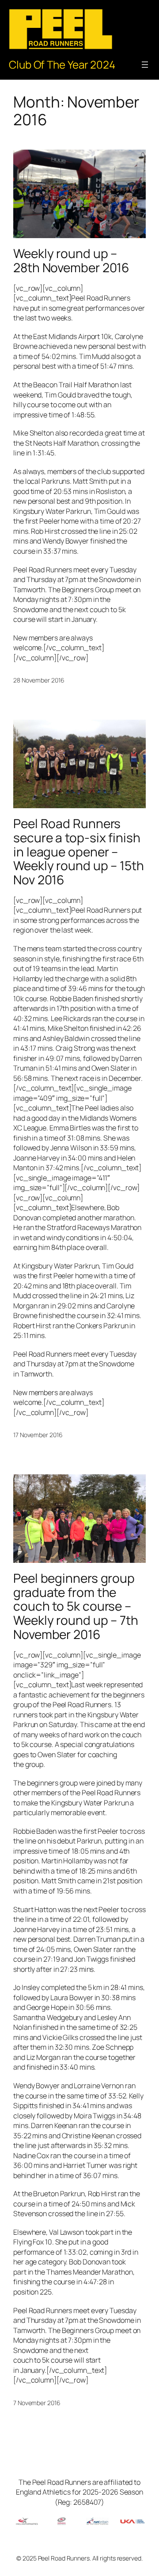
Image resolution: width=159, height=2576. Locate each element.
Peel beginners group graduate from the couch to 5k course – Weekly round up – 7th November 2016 (76, 1606)
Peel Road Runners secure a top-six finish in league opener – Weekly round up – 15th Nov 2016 (79, 852)
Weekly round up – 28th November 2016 (71, 260)
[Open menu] (145, 65)
